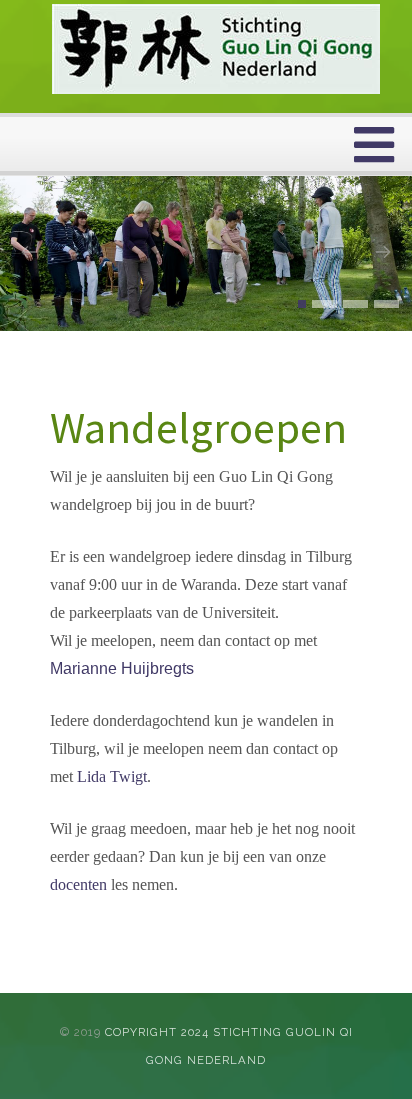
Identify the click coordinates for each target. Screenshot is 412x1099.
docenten (78, 884)
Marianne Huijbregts (122, 668)
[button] (302, 304)
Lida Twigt (112, 776)
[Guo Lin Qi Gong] (216, 49)
